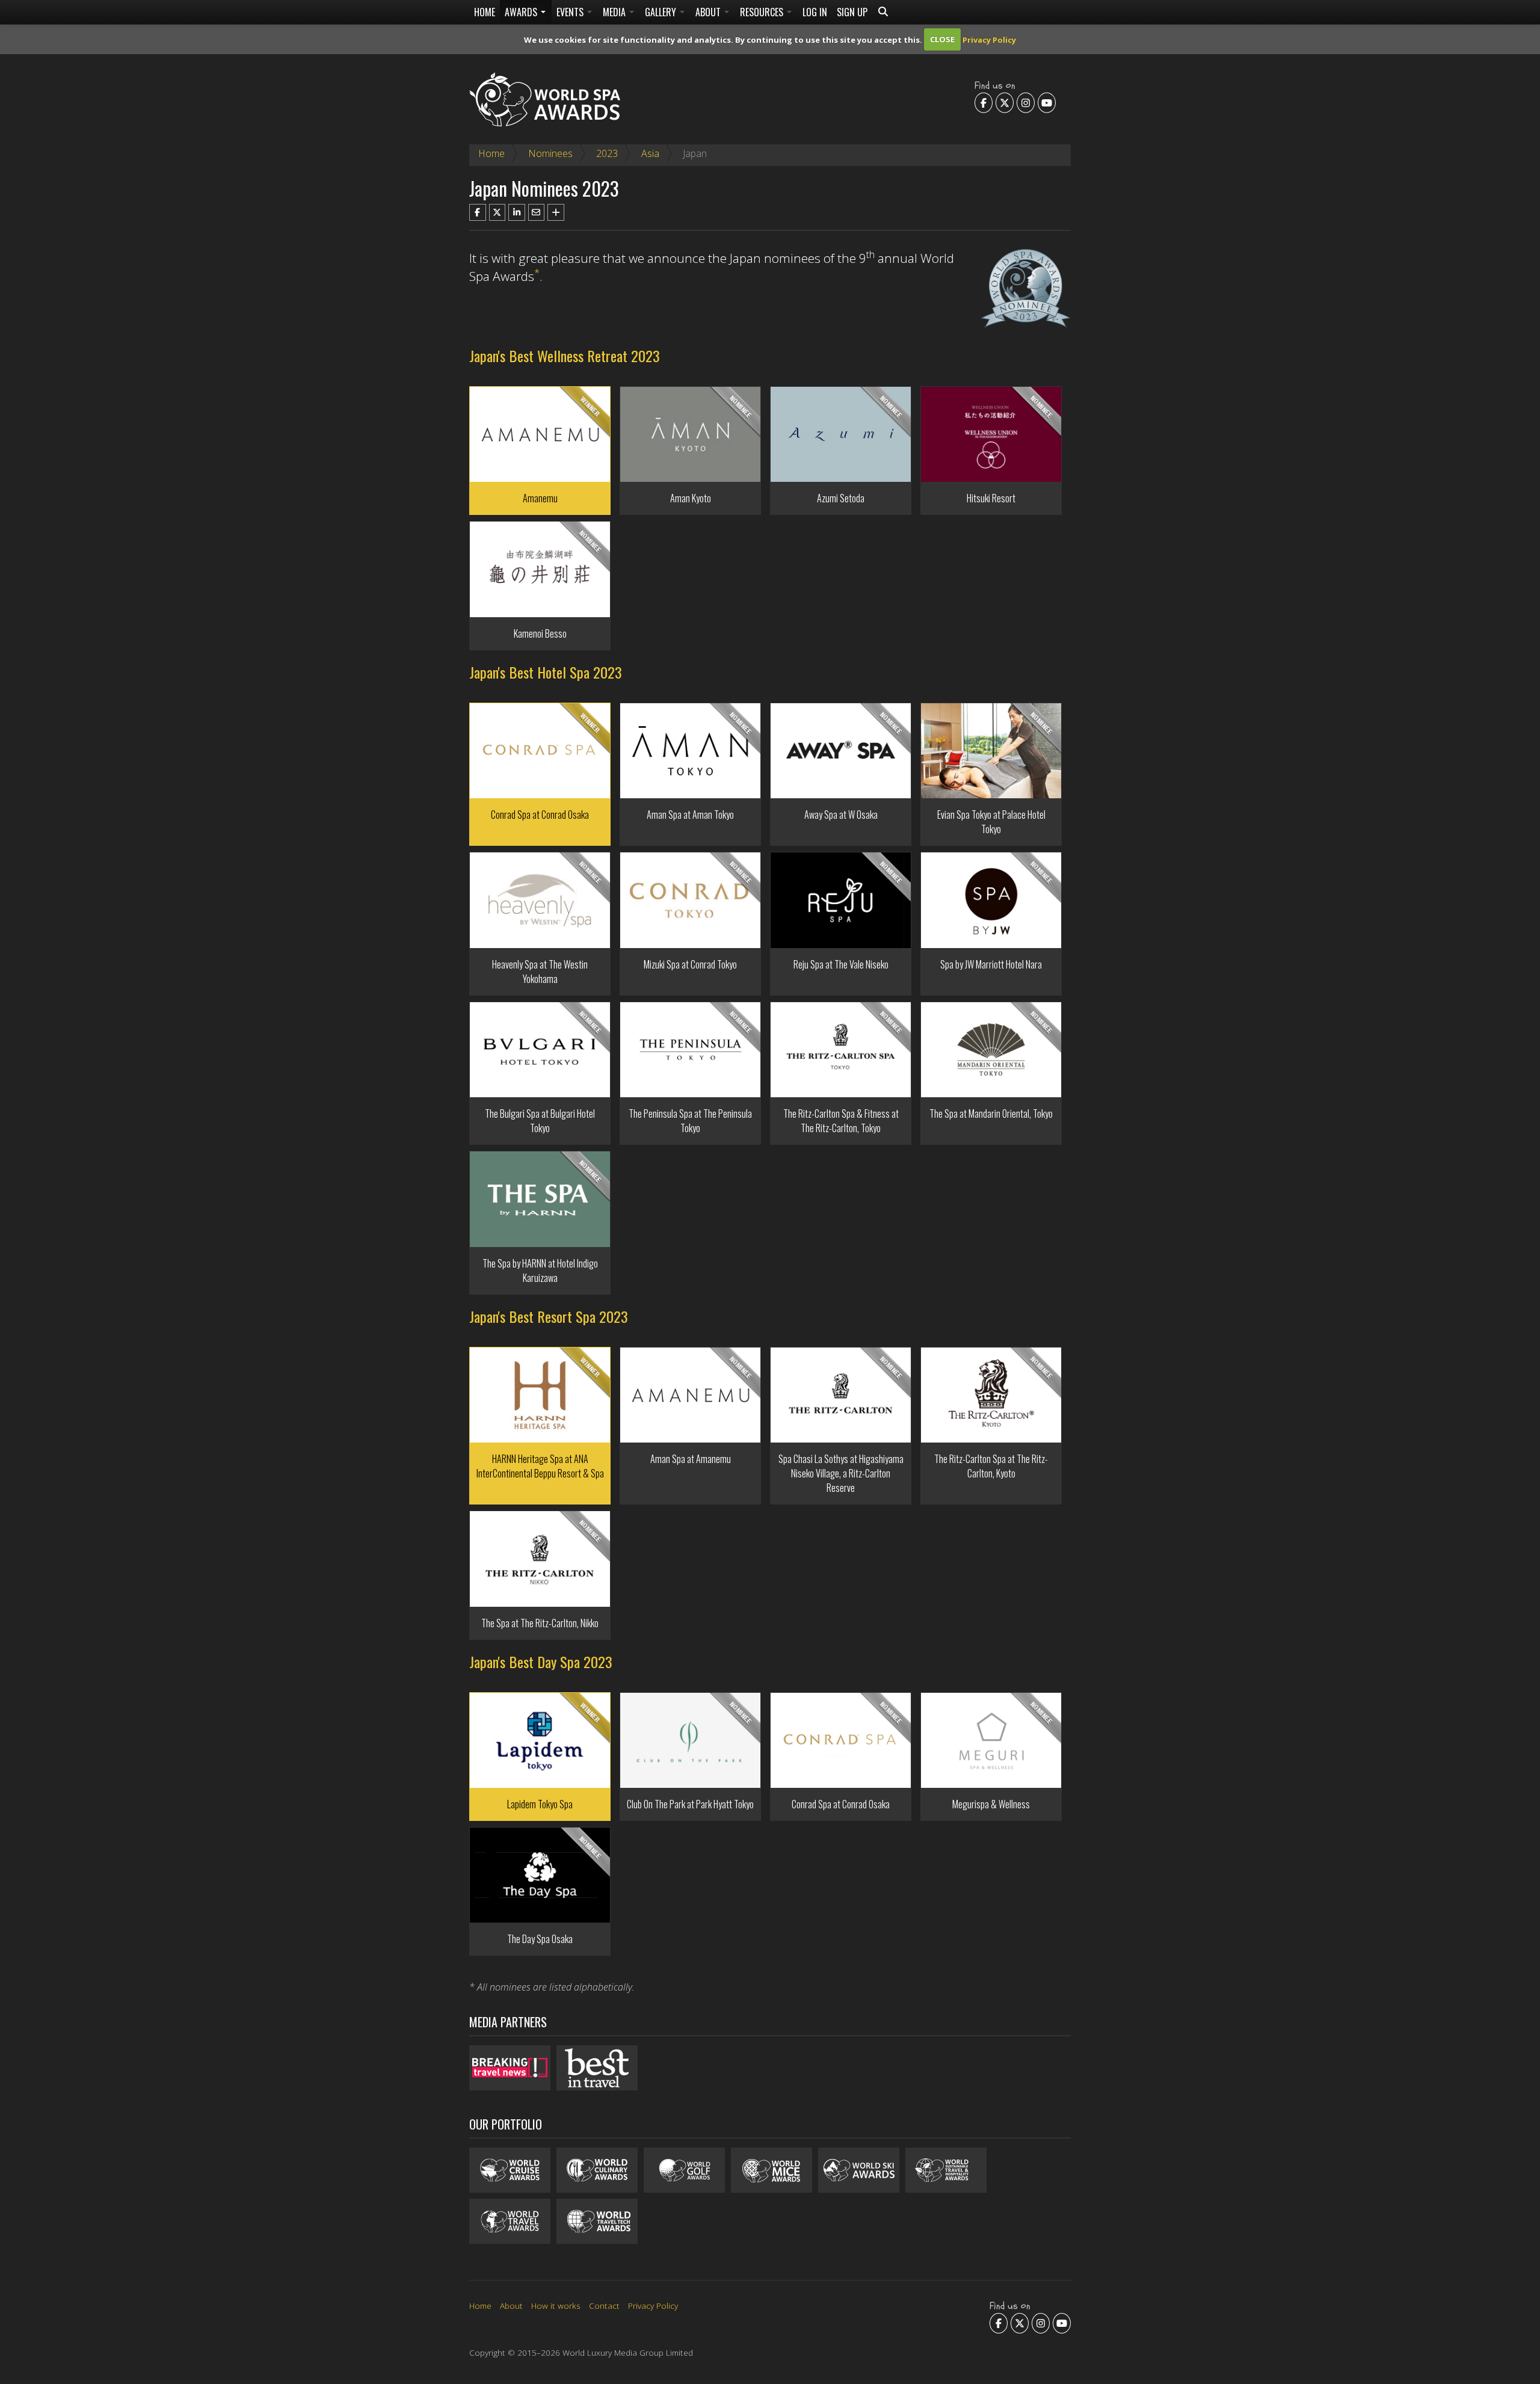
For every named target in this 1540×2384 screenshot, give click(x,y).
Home (485, 12)
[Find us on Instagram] (1026, 102)
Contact (604, 2305)
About (709, 12)
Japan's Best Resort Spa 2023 (549, 1316)
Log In (815, 12)
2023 (607, 153)
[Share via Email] (537, 212)
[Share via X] (497, 212)
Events (571, 12)
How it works (556, 2305)
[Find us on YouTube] (1047, 102)
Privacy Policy (989, 39)
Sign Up (852, 12)
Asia (650, 153)
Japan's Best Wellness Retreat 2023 (565, 356)
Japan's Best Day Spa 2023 (541, 1662)
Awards (522, 12)
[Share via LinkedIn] (517, 212)
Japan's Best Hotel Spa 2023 (546, 672)
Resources (763, 12)
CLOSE (942, 39)
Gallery (662, 12)
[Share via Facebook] (478, 212)
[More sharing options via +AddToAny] (556, 212)
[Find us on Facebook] (984, 102)
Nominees (550, 153)
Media (615, 12)
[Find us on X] (1005, 102)
